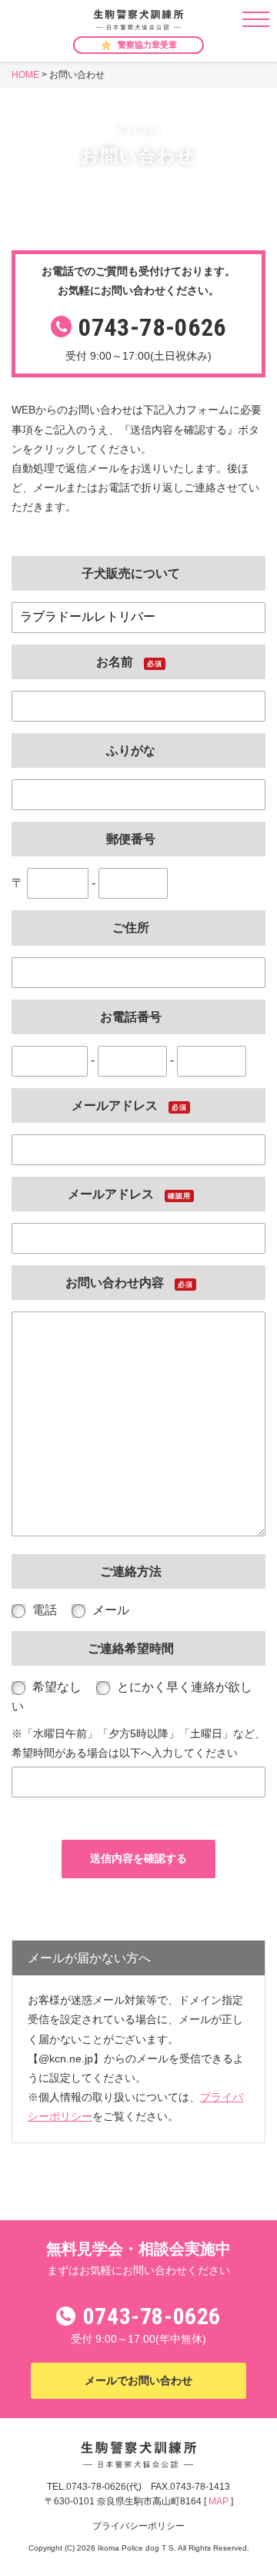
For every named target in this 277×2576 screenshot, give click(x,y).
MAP (219, 2501)
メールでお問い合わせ (138, 2380)
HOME (25, 75)
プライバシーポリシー (138, 2526)
